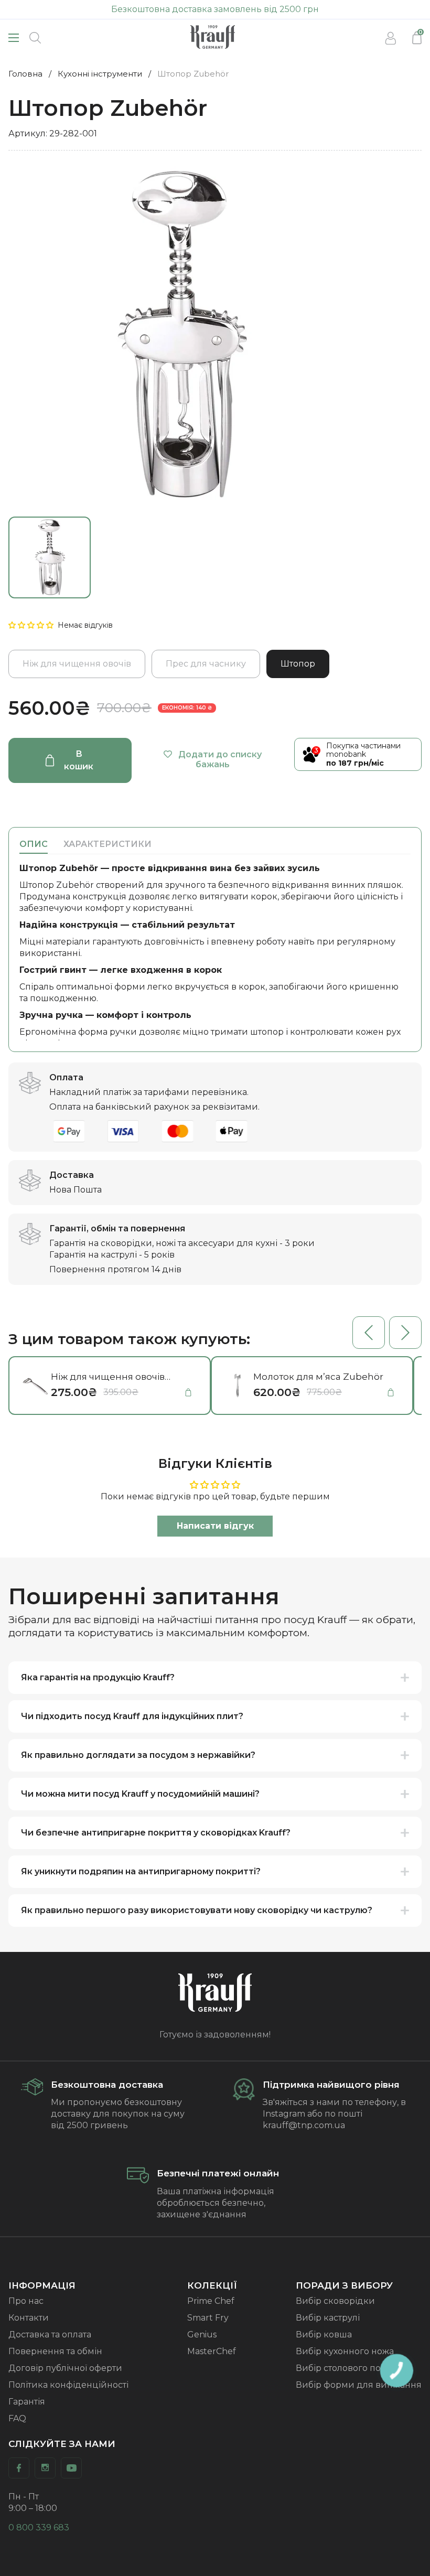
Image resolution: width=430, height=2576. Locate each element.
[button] (32, 625)
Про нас (26, 2301)
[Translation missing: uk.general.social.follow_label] (19, 2468)
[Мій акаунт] (391, 38)
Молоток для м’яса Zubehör (318, 1377)
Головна (25, 74)
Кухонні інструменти (100, 74)
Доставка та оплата (50, 2334)
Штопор (298, 664)
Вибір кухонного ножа (345, 2351)
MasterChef (212, 2351)
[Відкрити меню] (14, 38)
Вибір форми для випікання (359, 2385)
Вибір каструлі (328, 2318)
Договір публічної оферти (65, 2368)
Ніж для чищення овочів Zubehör (108, 1377)
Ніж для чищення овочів (77, 664)
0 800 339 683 (39, 2527)
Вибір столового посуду (348, 2368)
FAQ (17, 2418)
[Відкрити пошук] (35, 38)
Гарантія (27, 2402)
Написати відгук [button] (215, 1526)
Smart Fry (208, 2318)
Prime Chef (211, 2301)
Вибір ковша (324, 2334)
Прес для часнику (206, 664)
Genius (202, 2334)
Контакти (29, 2318)
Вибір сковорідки (335, 2301)
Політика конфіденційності (68, 2385)
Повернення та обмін (55, 2351)
